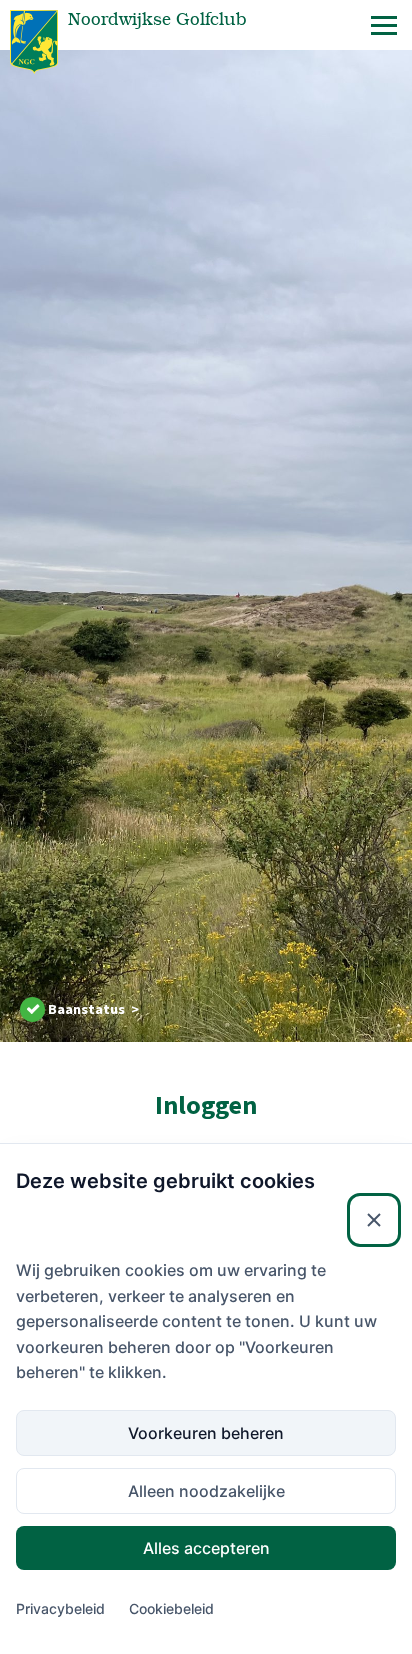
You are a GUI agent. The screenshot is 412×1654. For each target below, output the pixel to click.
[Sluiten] (374, 1220)
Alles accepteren (206, 1548)
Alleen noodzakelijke (206, 1491)
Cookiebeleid (171, 1608)
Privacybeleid (60, 1608)
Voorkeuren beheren (206, 1433)
